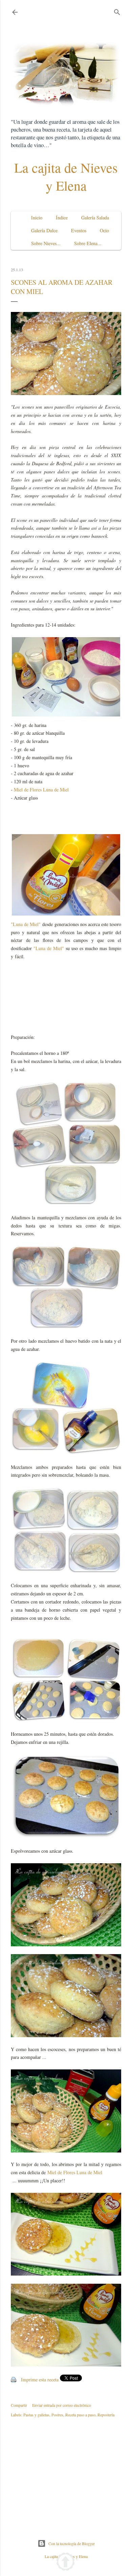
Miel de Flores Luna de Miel (41, 790)
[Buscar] (117, 11)
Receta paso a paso (80, 2415)
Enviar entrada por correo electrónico (62, 2405)
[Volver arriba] (65, 2563)
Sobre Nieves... (46, 243)
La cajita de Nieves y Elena (66, 176)
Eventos (79, 230)
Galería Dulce (44, 230)
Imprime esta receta (40, 2380)
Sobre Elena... (88, 243)
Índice (62, 218)
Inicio (37, 218)
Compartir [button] (19, 2405)
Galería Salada (95, 218)
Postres (57, 2415)
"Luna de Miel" (26, 924)
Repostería (106, 2415)
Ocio (104, 230)
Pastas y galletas (36, 2415)
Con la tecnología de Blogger (72, 2543)
